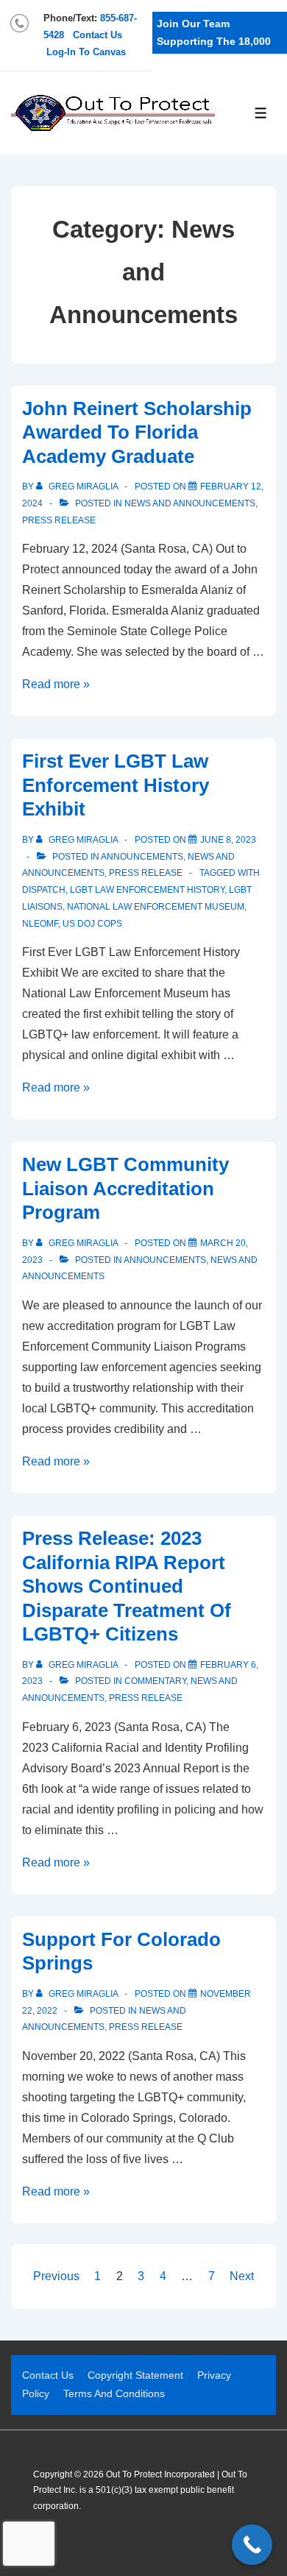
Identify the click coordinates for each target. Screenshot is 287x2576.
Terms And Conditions (114, 2393)
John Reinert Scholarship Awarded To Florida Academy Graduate (137, 432)
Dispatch (44, 890)
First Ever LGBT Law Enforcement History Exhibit (116, 785)
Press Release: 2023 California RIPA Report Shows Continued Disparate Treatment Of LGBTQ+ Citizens (127, 1586)
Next (242, 2276)
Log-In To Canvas (86, 52)
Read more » (56, 684)
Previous (56, 2276)
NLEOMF (40, 924)
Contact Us (98, 35)
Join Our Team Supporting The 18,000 (214, 33)
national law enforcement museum (156, 907)
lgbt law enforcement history (147, 890)
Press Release (59, 520)
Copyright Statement (135, 2375)
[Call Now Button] (252, 2545)
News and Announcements (190, 503)
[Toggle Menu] (261, 113)
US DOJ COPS (92, 924)
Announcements (142, 857)
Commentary (155, 1681)
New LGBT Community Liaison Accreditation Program (125, 1188)
